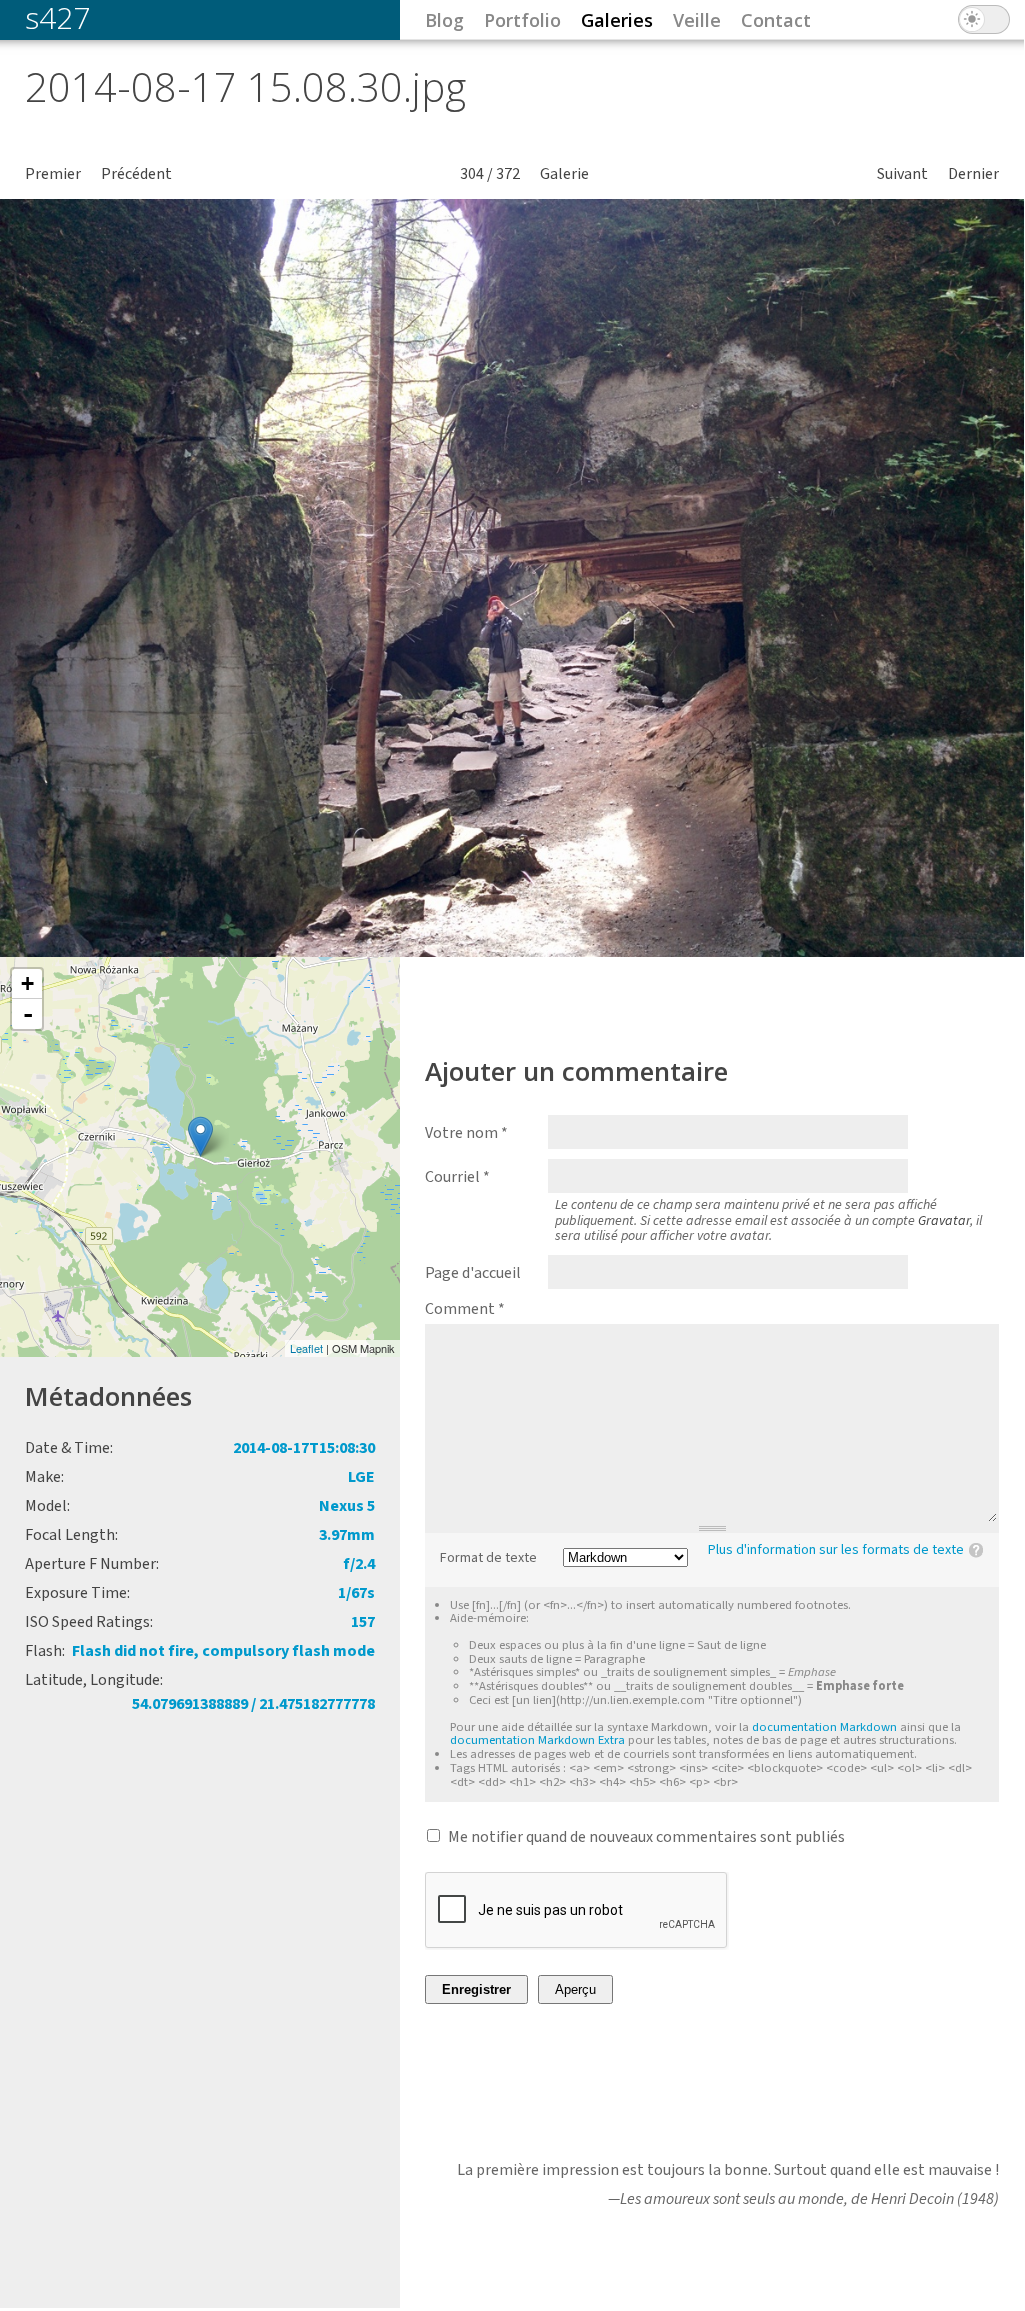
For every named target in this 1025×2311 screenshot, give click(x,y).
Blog (444, 20)
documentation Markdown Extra (537, 1740)
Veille (697, 20)
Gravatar (944, 1221)
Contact (776, 20)
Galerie (564, 174)
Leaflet (306, 1348)
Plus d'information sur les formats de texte (836, 1550)
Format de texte (488, 1558)
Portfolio (522, 20)
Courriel (457, 1177)
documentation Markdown (824, 1727)
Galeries (617, 20)
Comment (465, 1309)
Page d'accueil (473, 1273)
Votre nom (466, 1133)
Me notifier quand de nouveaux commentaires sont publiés (646, 1837)
